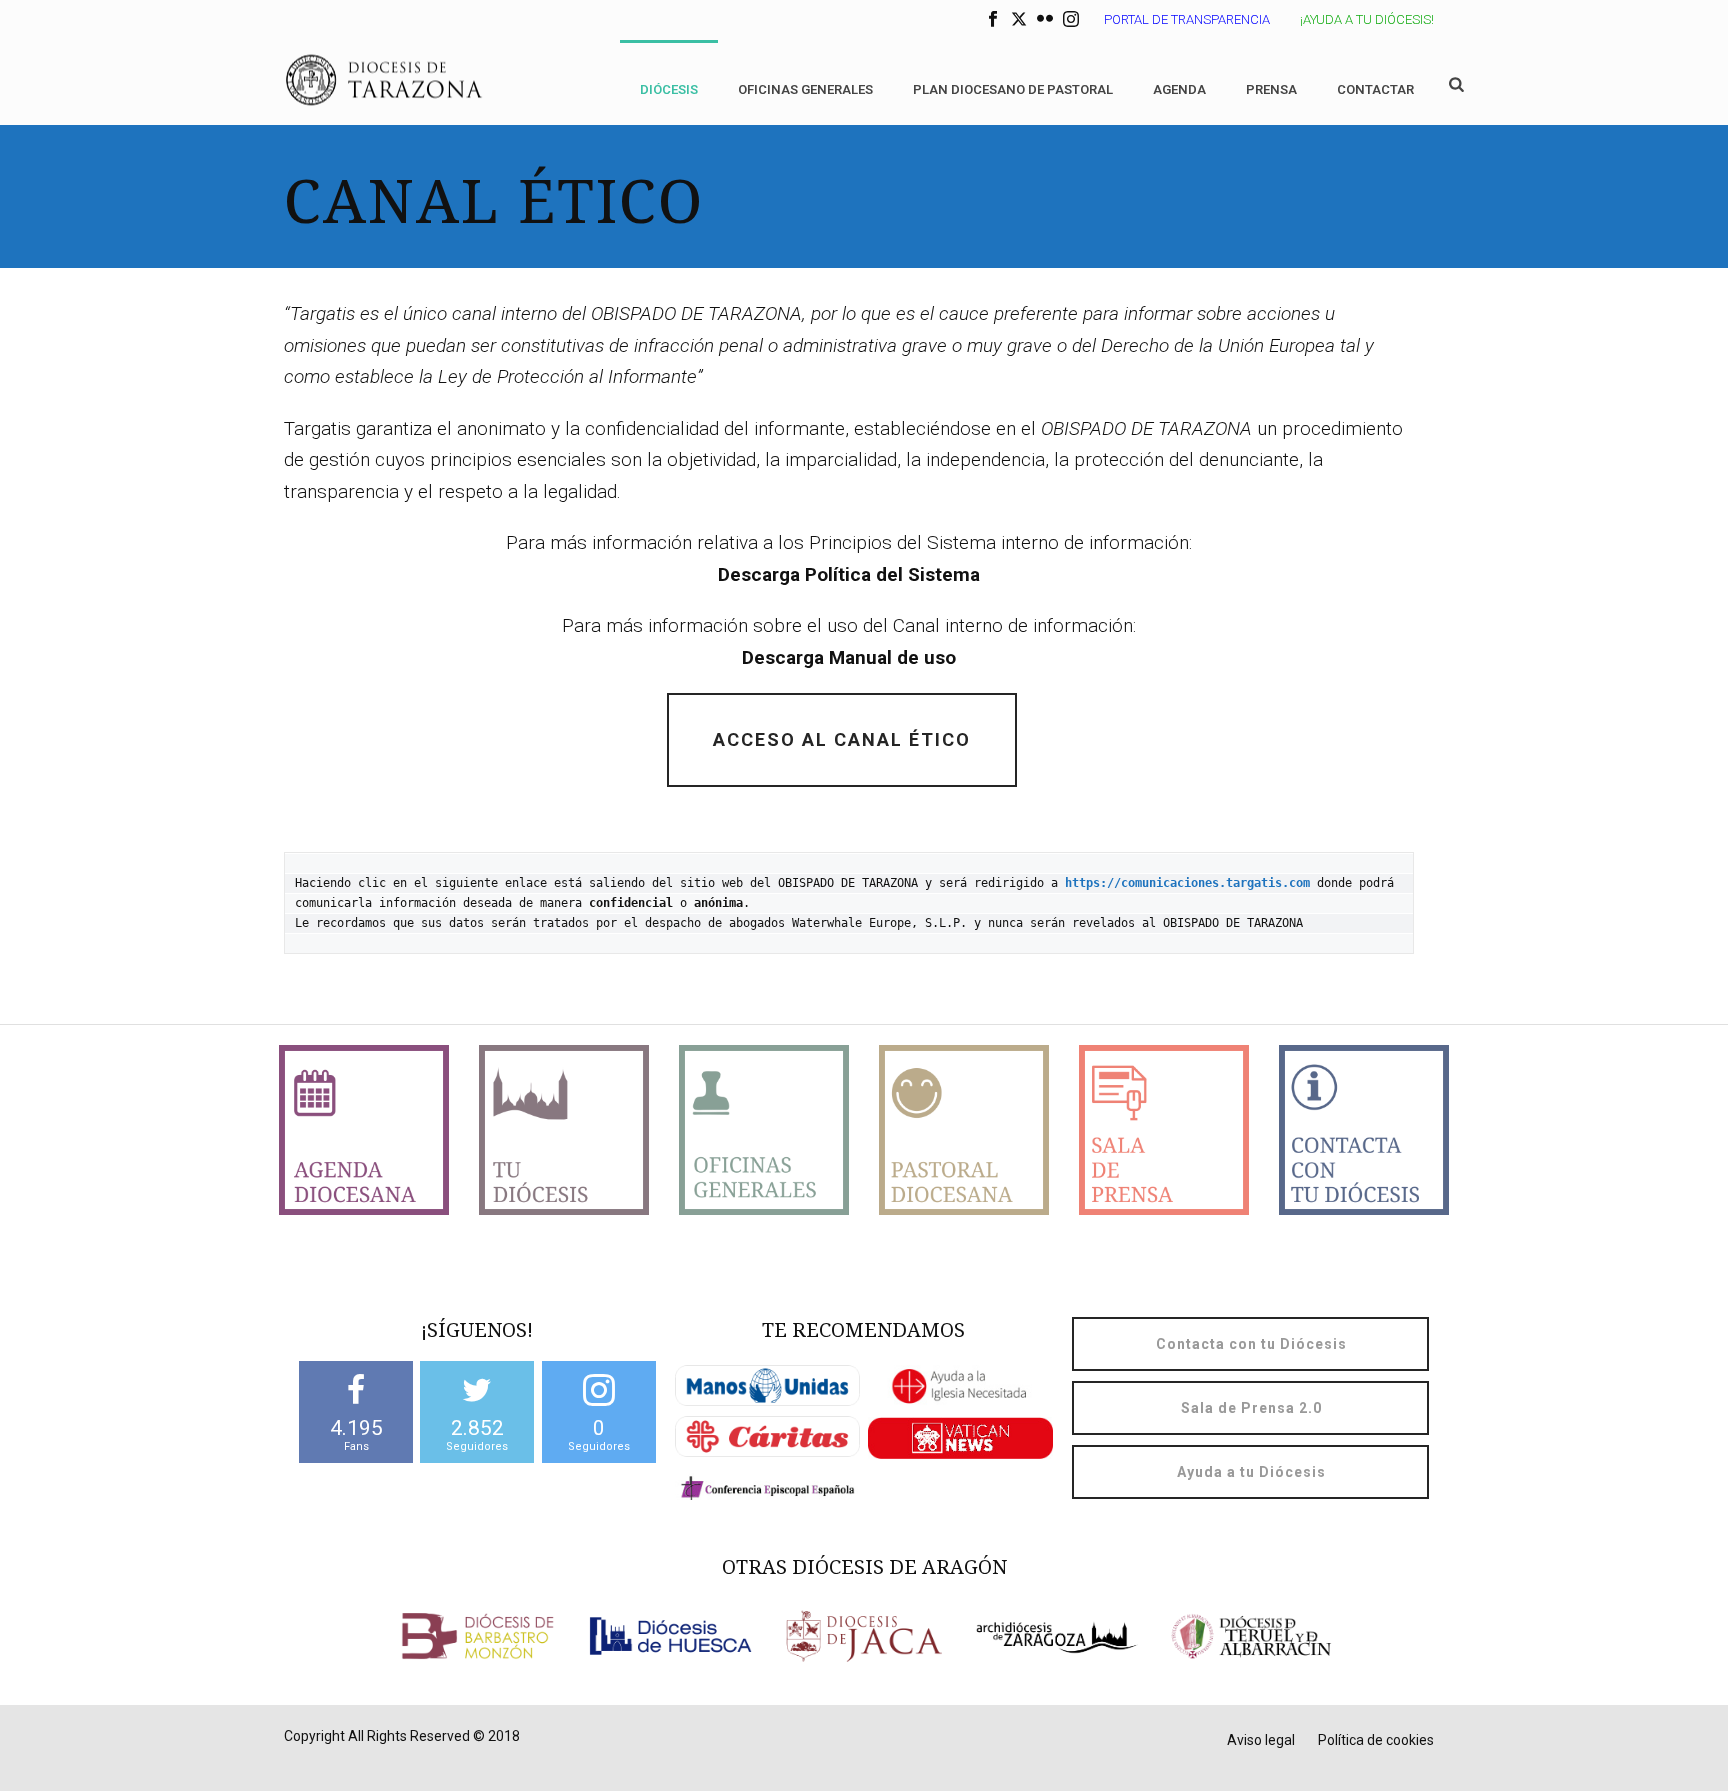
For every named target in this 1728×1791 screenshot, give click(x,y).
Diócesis (669, 89)
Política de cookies (1376, 1740)
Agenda (1179, 89)
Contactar (1375, 89)
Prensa (1271, 89)
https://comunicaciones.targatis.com (1187, 883)
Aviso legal (1261, 1740)
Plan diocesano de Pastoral (1013, 89)
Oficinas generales (805, 89)
